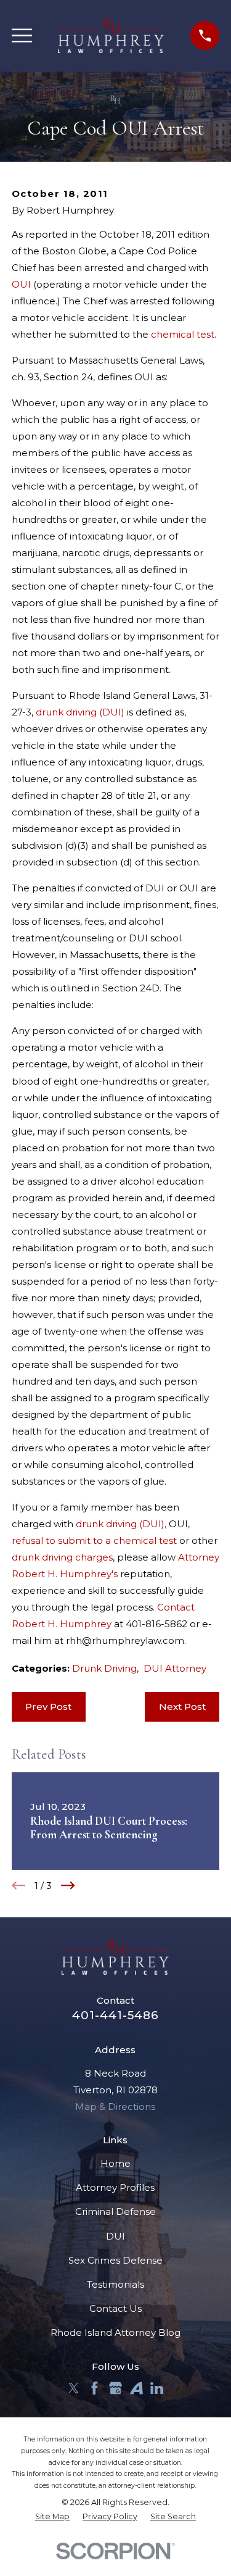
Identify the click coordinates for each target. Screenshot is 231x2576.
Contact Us (115, 2308)
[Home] (111, 36)
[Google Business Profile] (115, 2388)
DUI (115, 2236)
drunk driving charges (62, 1557)
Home (115, 2163)
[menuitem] (52, 2517)
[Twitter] (74, 2388)
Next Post (182, 1707)
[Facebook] (95, 2388)
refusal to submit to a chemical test (94, 1540)
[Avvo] (136, 2388)
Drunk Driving (104, 1668)
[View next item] (68, 1886)
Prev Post (48, 1707)
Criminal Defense (115, 2211)
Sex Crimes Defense (115, 2260)
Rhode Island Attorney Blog (115, 2332)
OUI (21, 284)
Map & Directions (115, 2107)
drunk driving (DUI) (80, 712)
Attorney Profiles (115, 2187)
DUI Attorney (175, 1668)
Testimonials (115, 2284)
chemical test (183, 334)
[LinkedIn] (157, 2388)
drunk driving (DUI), (121, 1524)
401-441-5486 (115, 2015)
